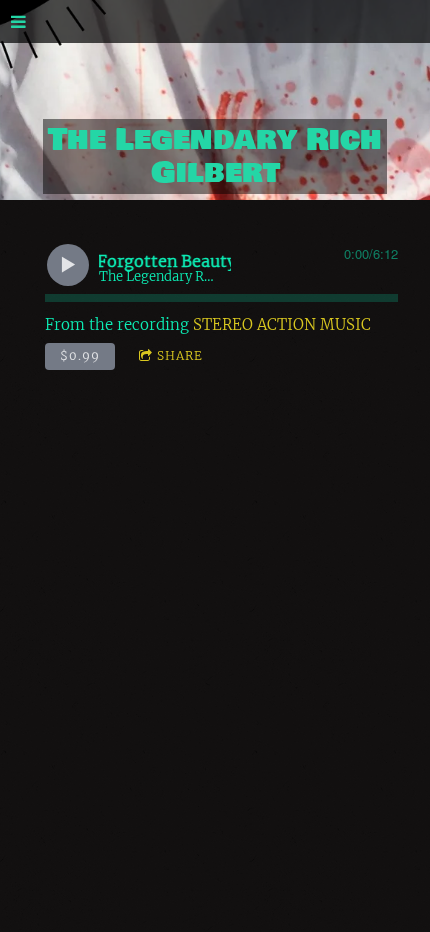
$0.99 (80, 355)
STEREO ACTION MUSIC (282, 324)
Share (180, 355)
